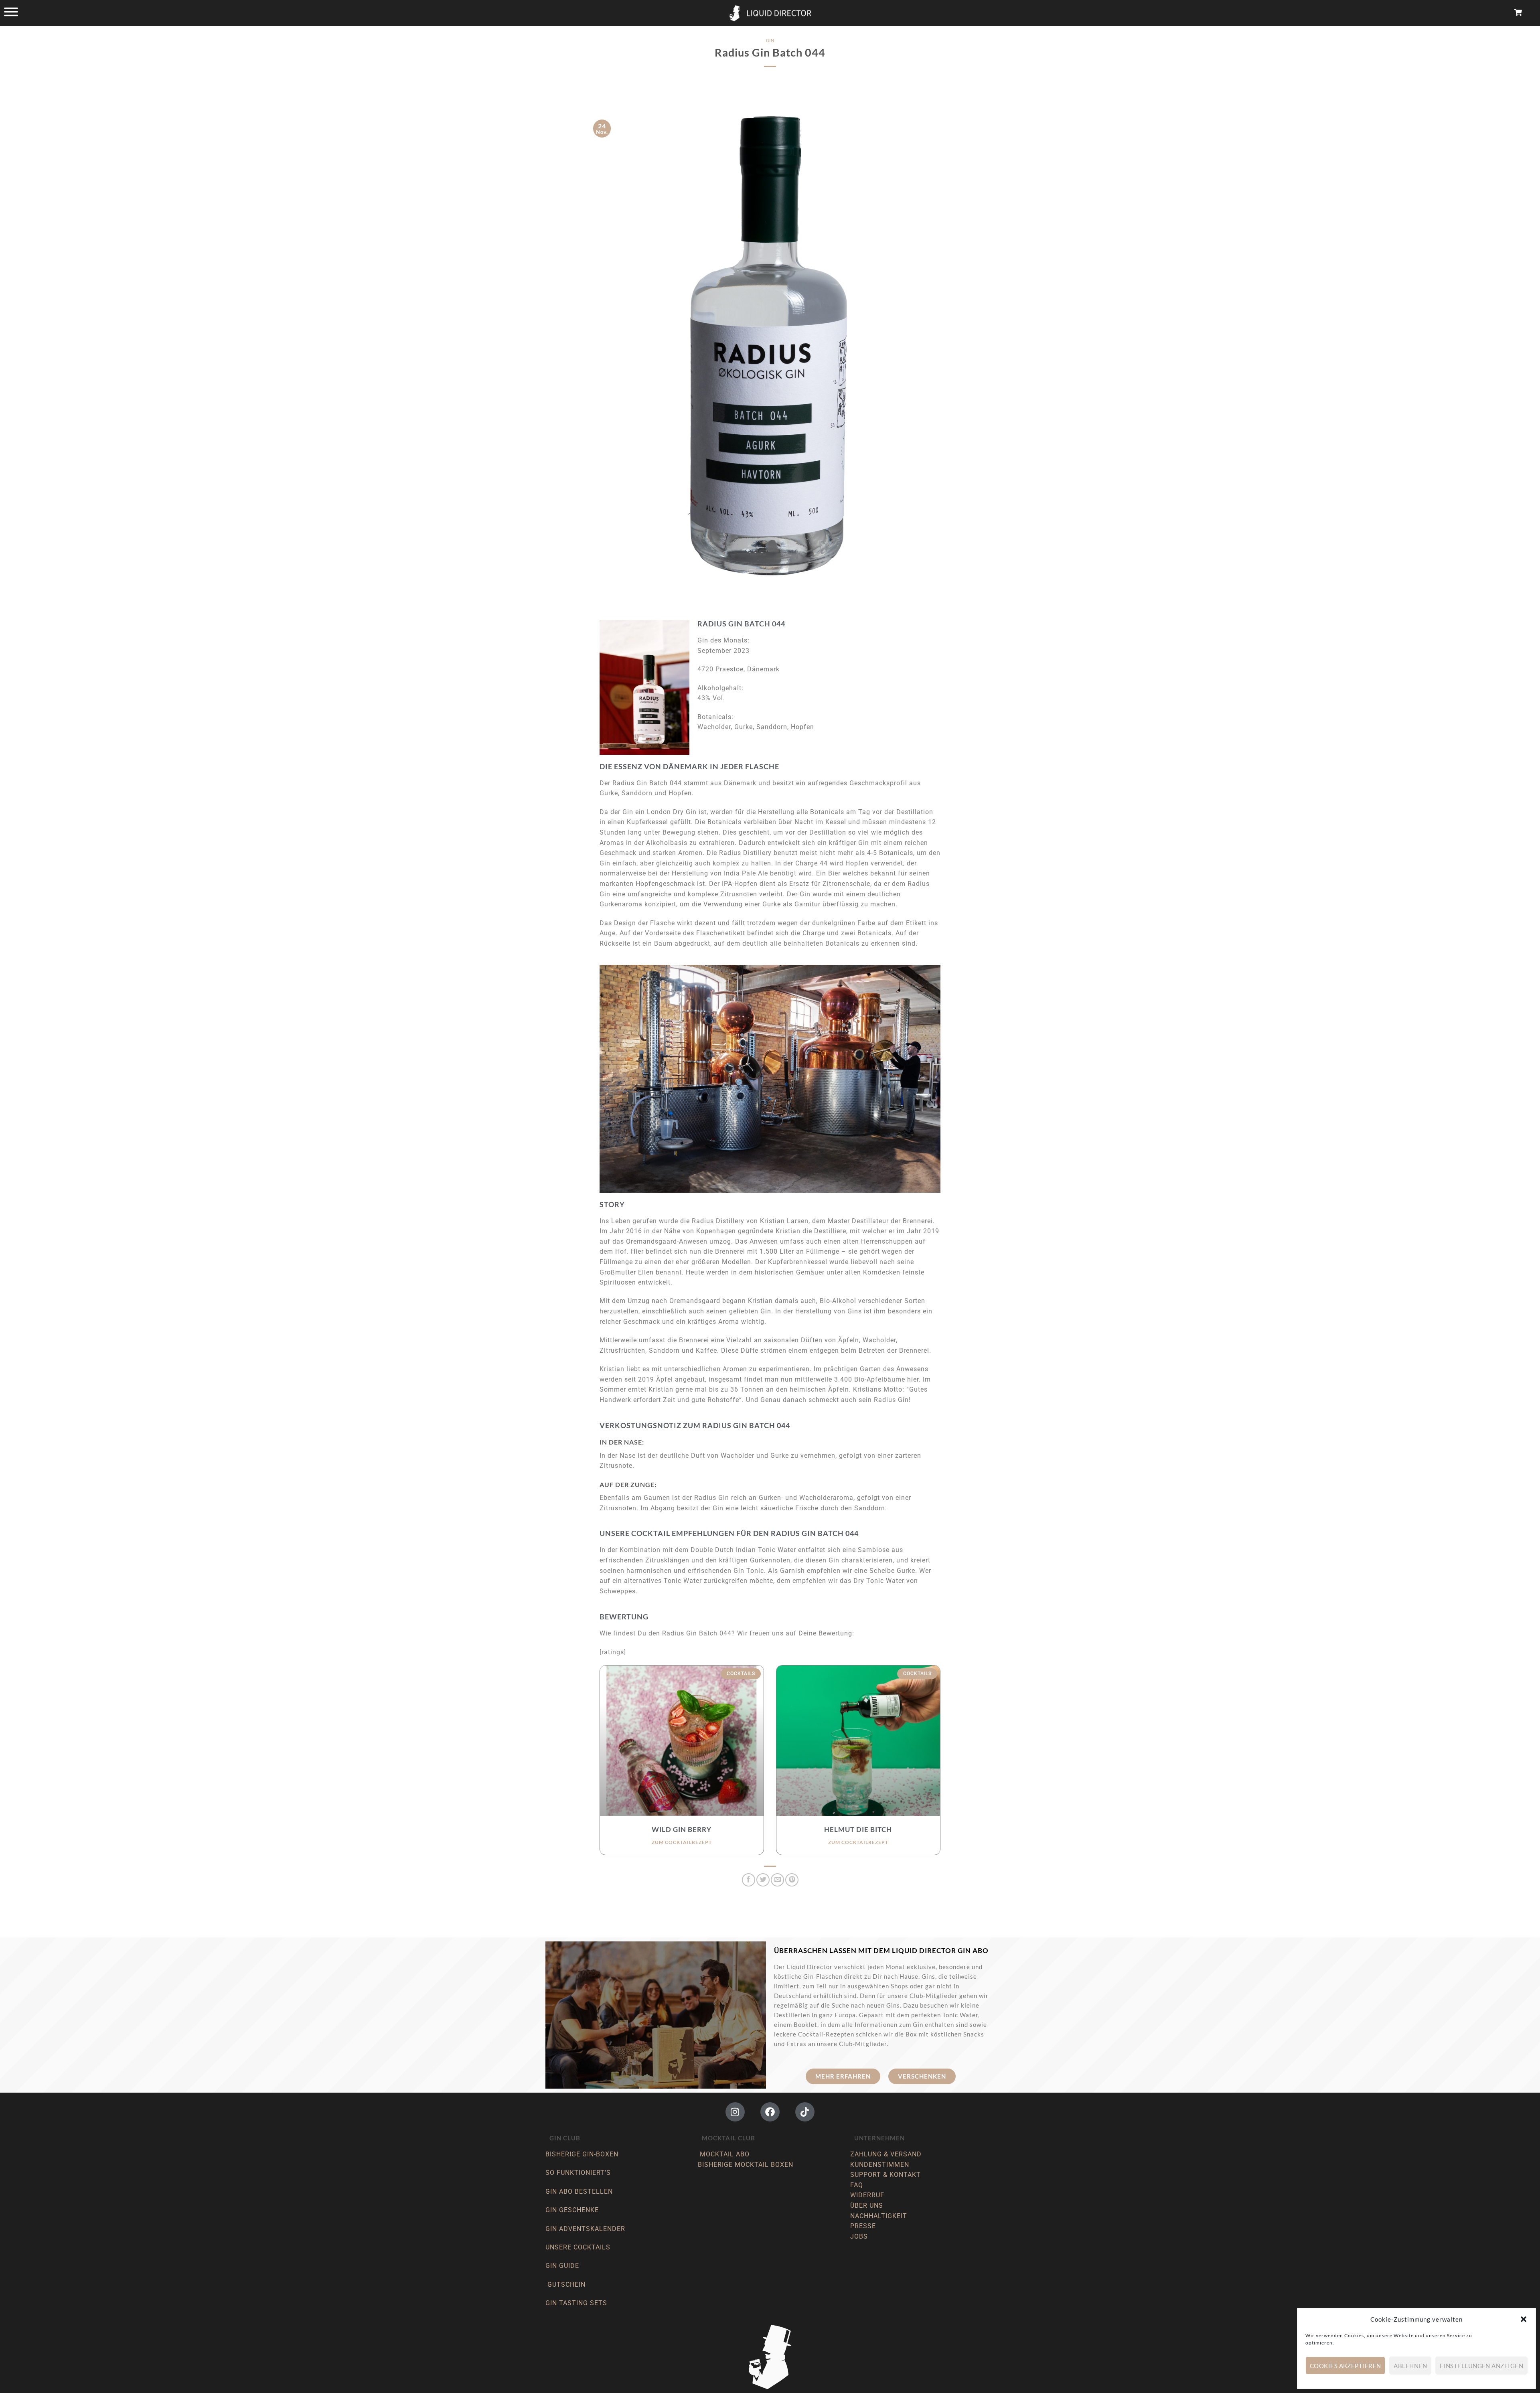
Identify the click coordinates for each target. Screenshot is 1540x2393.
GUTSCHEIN (566, 2285)
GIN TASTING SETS (576, 2303)
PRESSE (863, 2226)
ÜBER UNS (867, 2206)
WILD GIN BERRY (682, 1829)
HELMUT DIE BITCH (858, 1829)
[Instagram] (735, 2112)
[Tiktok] (805, 2112)
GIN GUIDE (562, 2266)
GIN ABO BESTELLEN (580, 2191)
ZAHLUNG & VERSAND (886, 2154)
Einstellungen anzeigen (1481, 2366)
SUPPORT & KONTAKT (885, 2175)
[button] (1524, 2319)
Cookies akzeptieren (1345, 2366)
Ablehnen (1410, 2366)
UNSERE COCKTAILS (579, 2247)
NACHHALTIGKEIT (879, 2216)
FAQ (857, 2185)
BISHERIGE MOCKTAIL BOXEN (746, 2165)
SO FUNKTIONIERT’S (578, 2173)
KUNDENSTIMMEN (880, 2165)
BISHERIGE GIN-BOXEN (582, 2154)
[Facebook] (770, 2112)
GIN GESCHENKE (572, 2210)
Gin (770, 40)
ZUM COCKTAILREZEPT (682, 1842)
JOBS (859, 2236)
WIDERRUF (867, 2195)
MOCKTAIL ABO (725, 2154)
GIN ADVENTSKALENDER (585, 2229)
